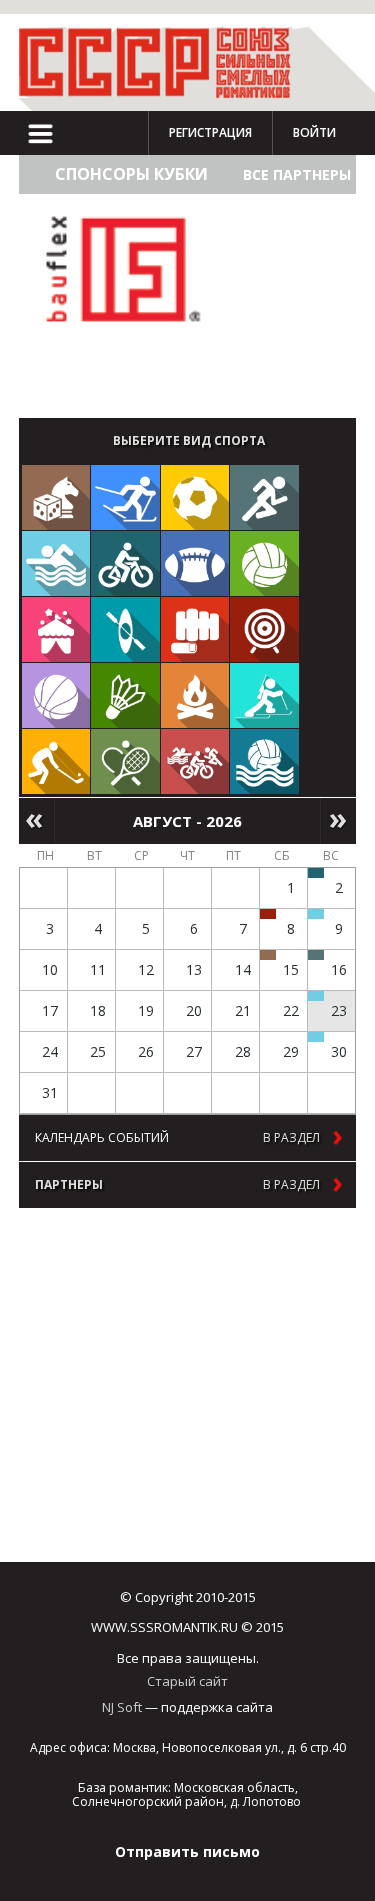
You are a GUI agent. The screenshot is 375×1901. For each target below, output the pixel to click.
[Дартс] (264, 629)
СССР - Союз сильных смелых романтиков (164, 62)
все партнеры (297, 174)
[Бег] (264, 497)
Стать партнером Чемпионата (108, 374)
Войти (314, 132)
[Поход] (195, 695)
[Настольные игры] (56, 497)
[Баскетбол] (56, 695)
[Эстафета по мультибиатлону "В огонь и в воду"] (316, 996)
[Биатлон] (264, 695)
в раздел (291, 1138)
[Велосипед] (125, 563)
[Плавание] (56, 563)
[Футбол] (195, 497)
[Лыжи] (125, 497)
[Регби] (195, 563)
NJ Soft (122, 1707)
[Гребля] (125, 629)
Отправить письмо (187, 1851)
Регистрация (210, 132)
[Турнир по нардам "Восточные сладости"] (268, 955)
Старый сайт (187, 1681)
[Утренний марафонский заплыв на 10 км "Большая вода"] (316, 1037)
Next (338, 821)
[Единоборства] (195, 629)
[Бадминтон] (125, 695)
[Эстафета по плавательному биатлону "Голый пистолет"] (316, 914)
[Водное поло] (264, 761)
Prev (36, 821)
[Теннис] (125, 761)
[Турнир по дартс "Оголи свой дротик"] (268, 914)
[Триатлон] (195, 761)
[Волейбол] (264, 563)
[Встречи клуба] (56, 629)
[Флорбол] (56, 761)
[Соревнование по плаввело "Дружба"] (316, 873)
